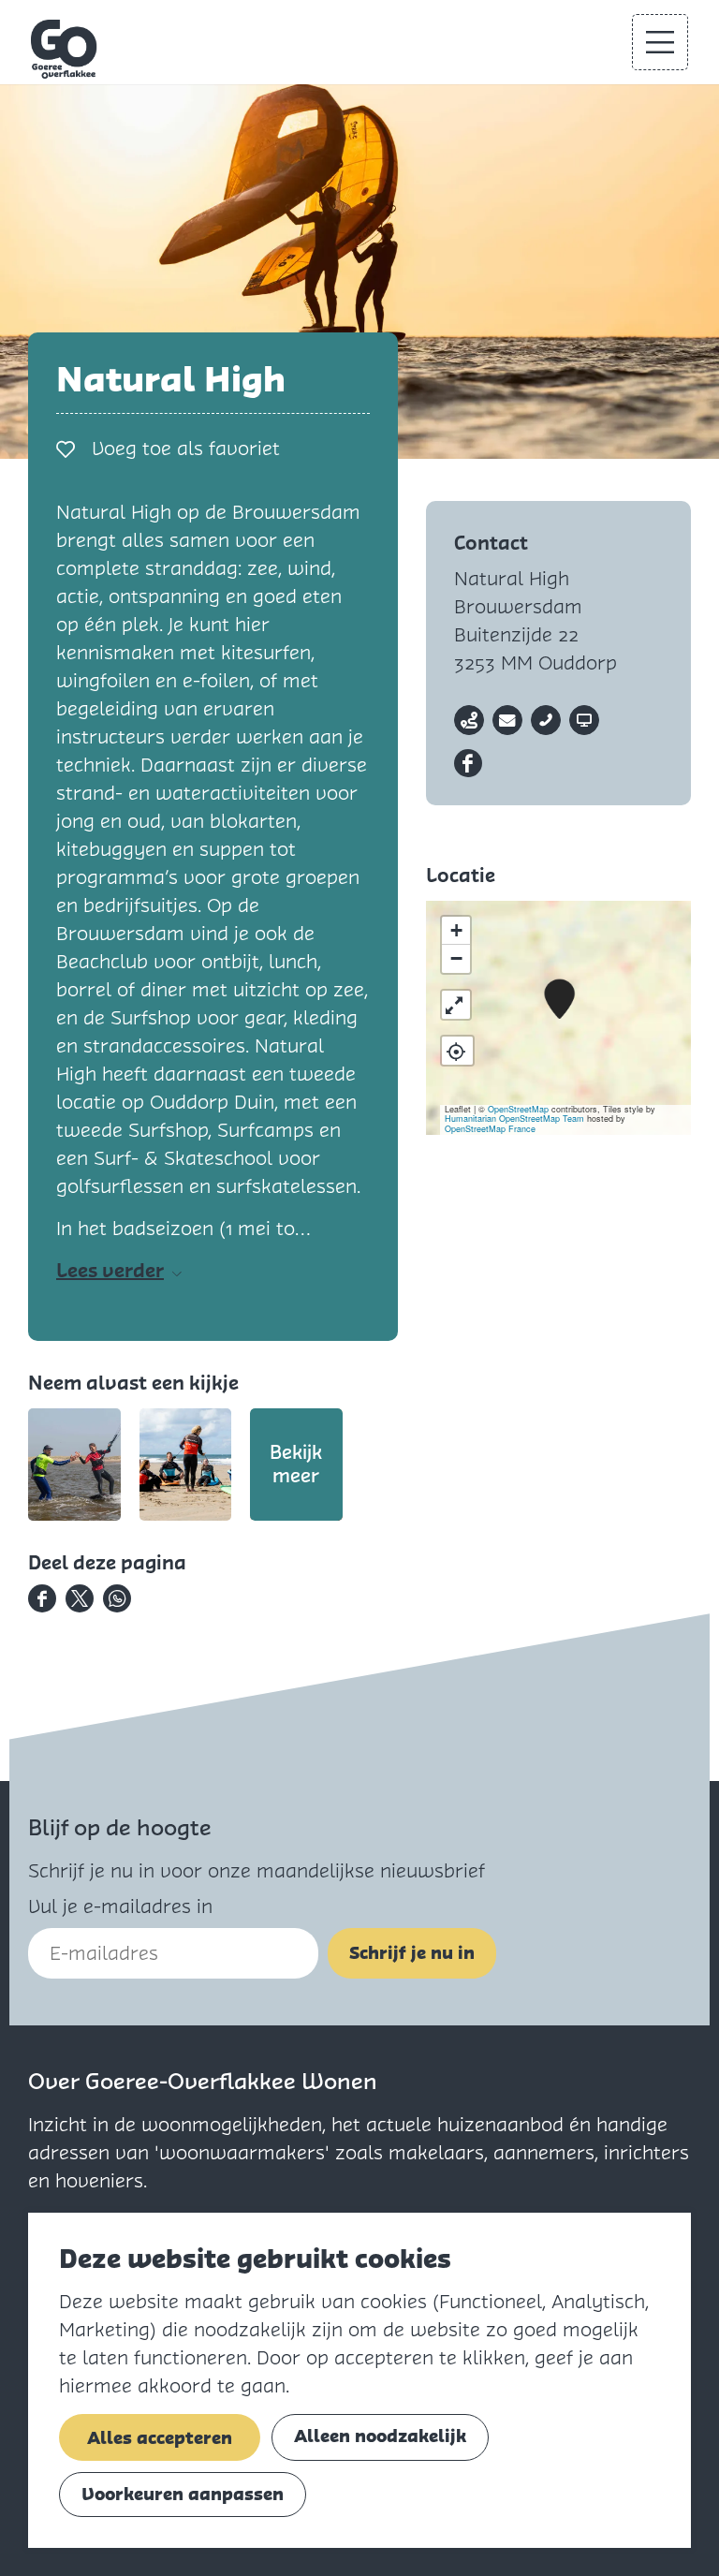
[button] (559, 1000)
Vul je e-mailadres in (120, 1906)
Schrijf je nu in (412, 1953)
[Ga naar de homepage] (65, 49)
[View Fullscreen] (456, 1005)
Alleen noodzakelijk (380, 2436)
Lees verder (110, 1271)
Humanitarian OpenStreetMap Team (514, 1119)
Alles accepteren (160, 2438)
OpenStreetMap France (490, 1129)
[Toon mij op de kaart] (457, 1051)
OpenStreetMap (518, 1109)
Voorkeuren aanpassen (183, 2494)
